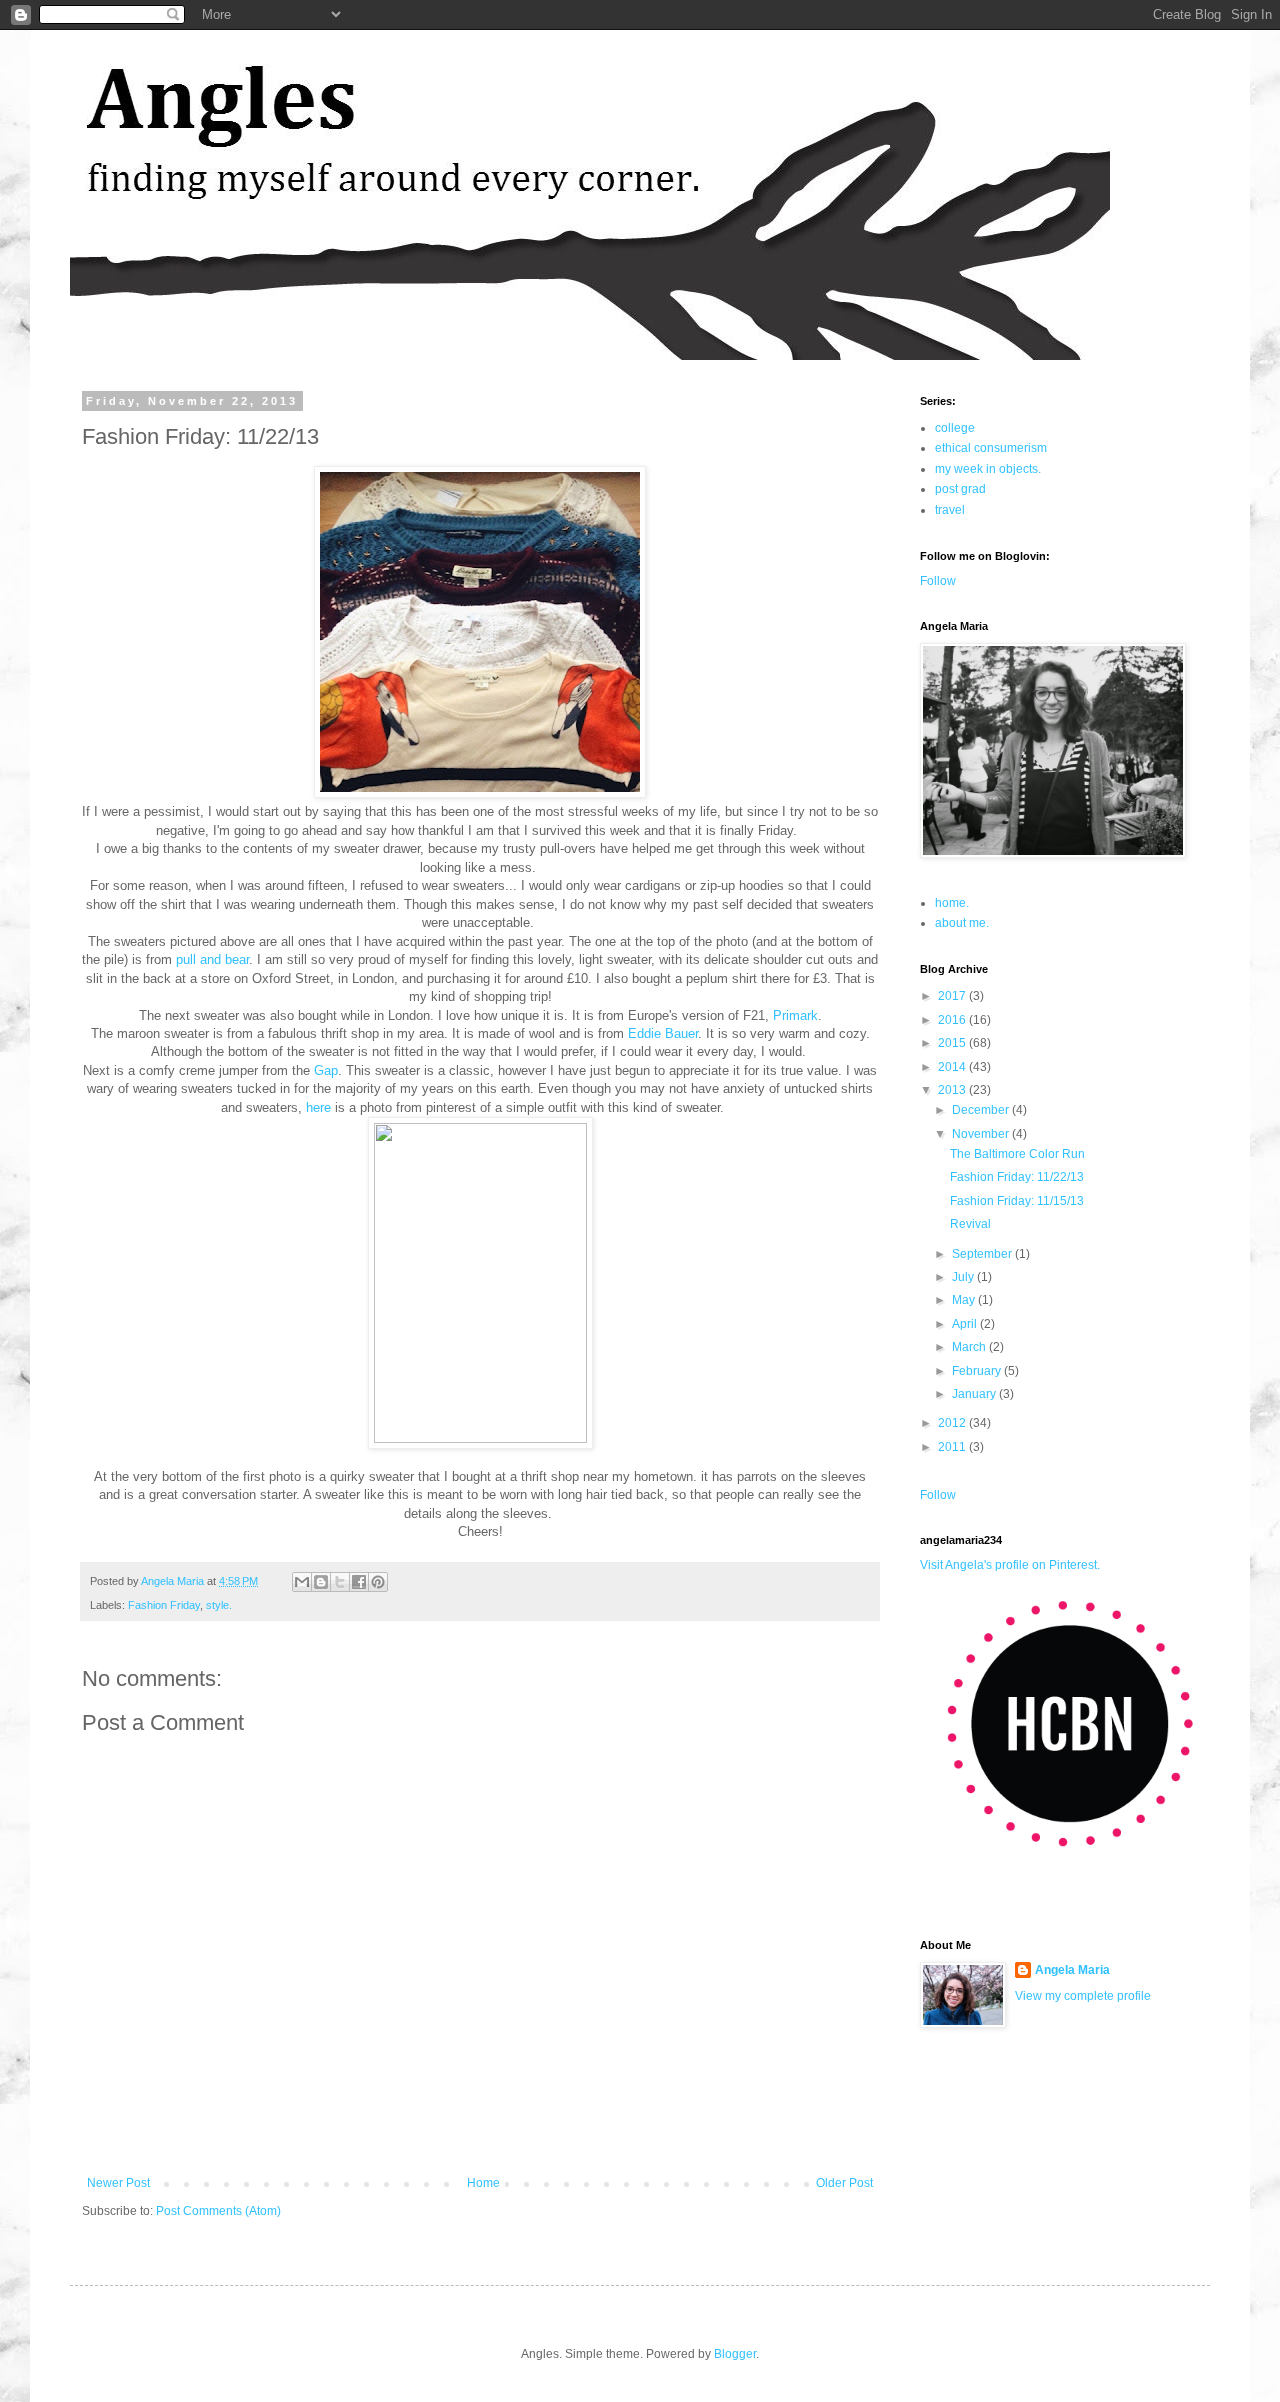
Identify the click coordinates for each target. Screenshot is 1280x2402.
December (982, 1110)
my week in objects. (988, 469)
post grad (960, 489)
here (318, 1107)
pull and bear (212, 959)
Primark (795, 1015)
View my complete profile (1083, 1996)
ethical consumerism (991, 448)
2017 (953, 996)
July (964, 1277)
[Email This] (302, 1582)
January (975, 1394)
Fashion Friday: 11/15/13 (1017, 1201)
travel (950, 510)
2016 (953, 1020)
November (982, 1134)
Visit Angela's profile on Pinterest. (1010, 1565)
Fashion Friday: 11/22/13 (1017, 1177)
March (970, 1347)
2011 (953, 1447)
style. (219, 1605)
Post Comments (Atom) (218, 2211)
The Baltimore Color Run (1017, 1154)
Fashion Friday (164, 1605)
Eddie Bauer (663, 1033)
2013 (953, 1090)
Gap (326, 1070)
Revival (970, 1224)
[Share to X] (340, 1582)
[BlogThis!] (321, 1582)
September (983, 1254)
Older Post (844, 2183)
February (978, 1371)
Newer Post (118, 2183)
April (966, 1324)
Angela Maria (1072, 1970)
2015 (953, 1043)
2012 (953, 1423)
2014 (953, 1067)
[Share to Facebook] (359, 1582)
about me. (962, 923)
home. (952, 903)
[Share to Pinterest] (378, 1582)
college (955, 428)
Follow (938, 581)
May (965, 1300)
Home (483, 2183)
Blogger (735, 2354)
